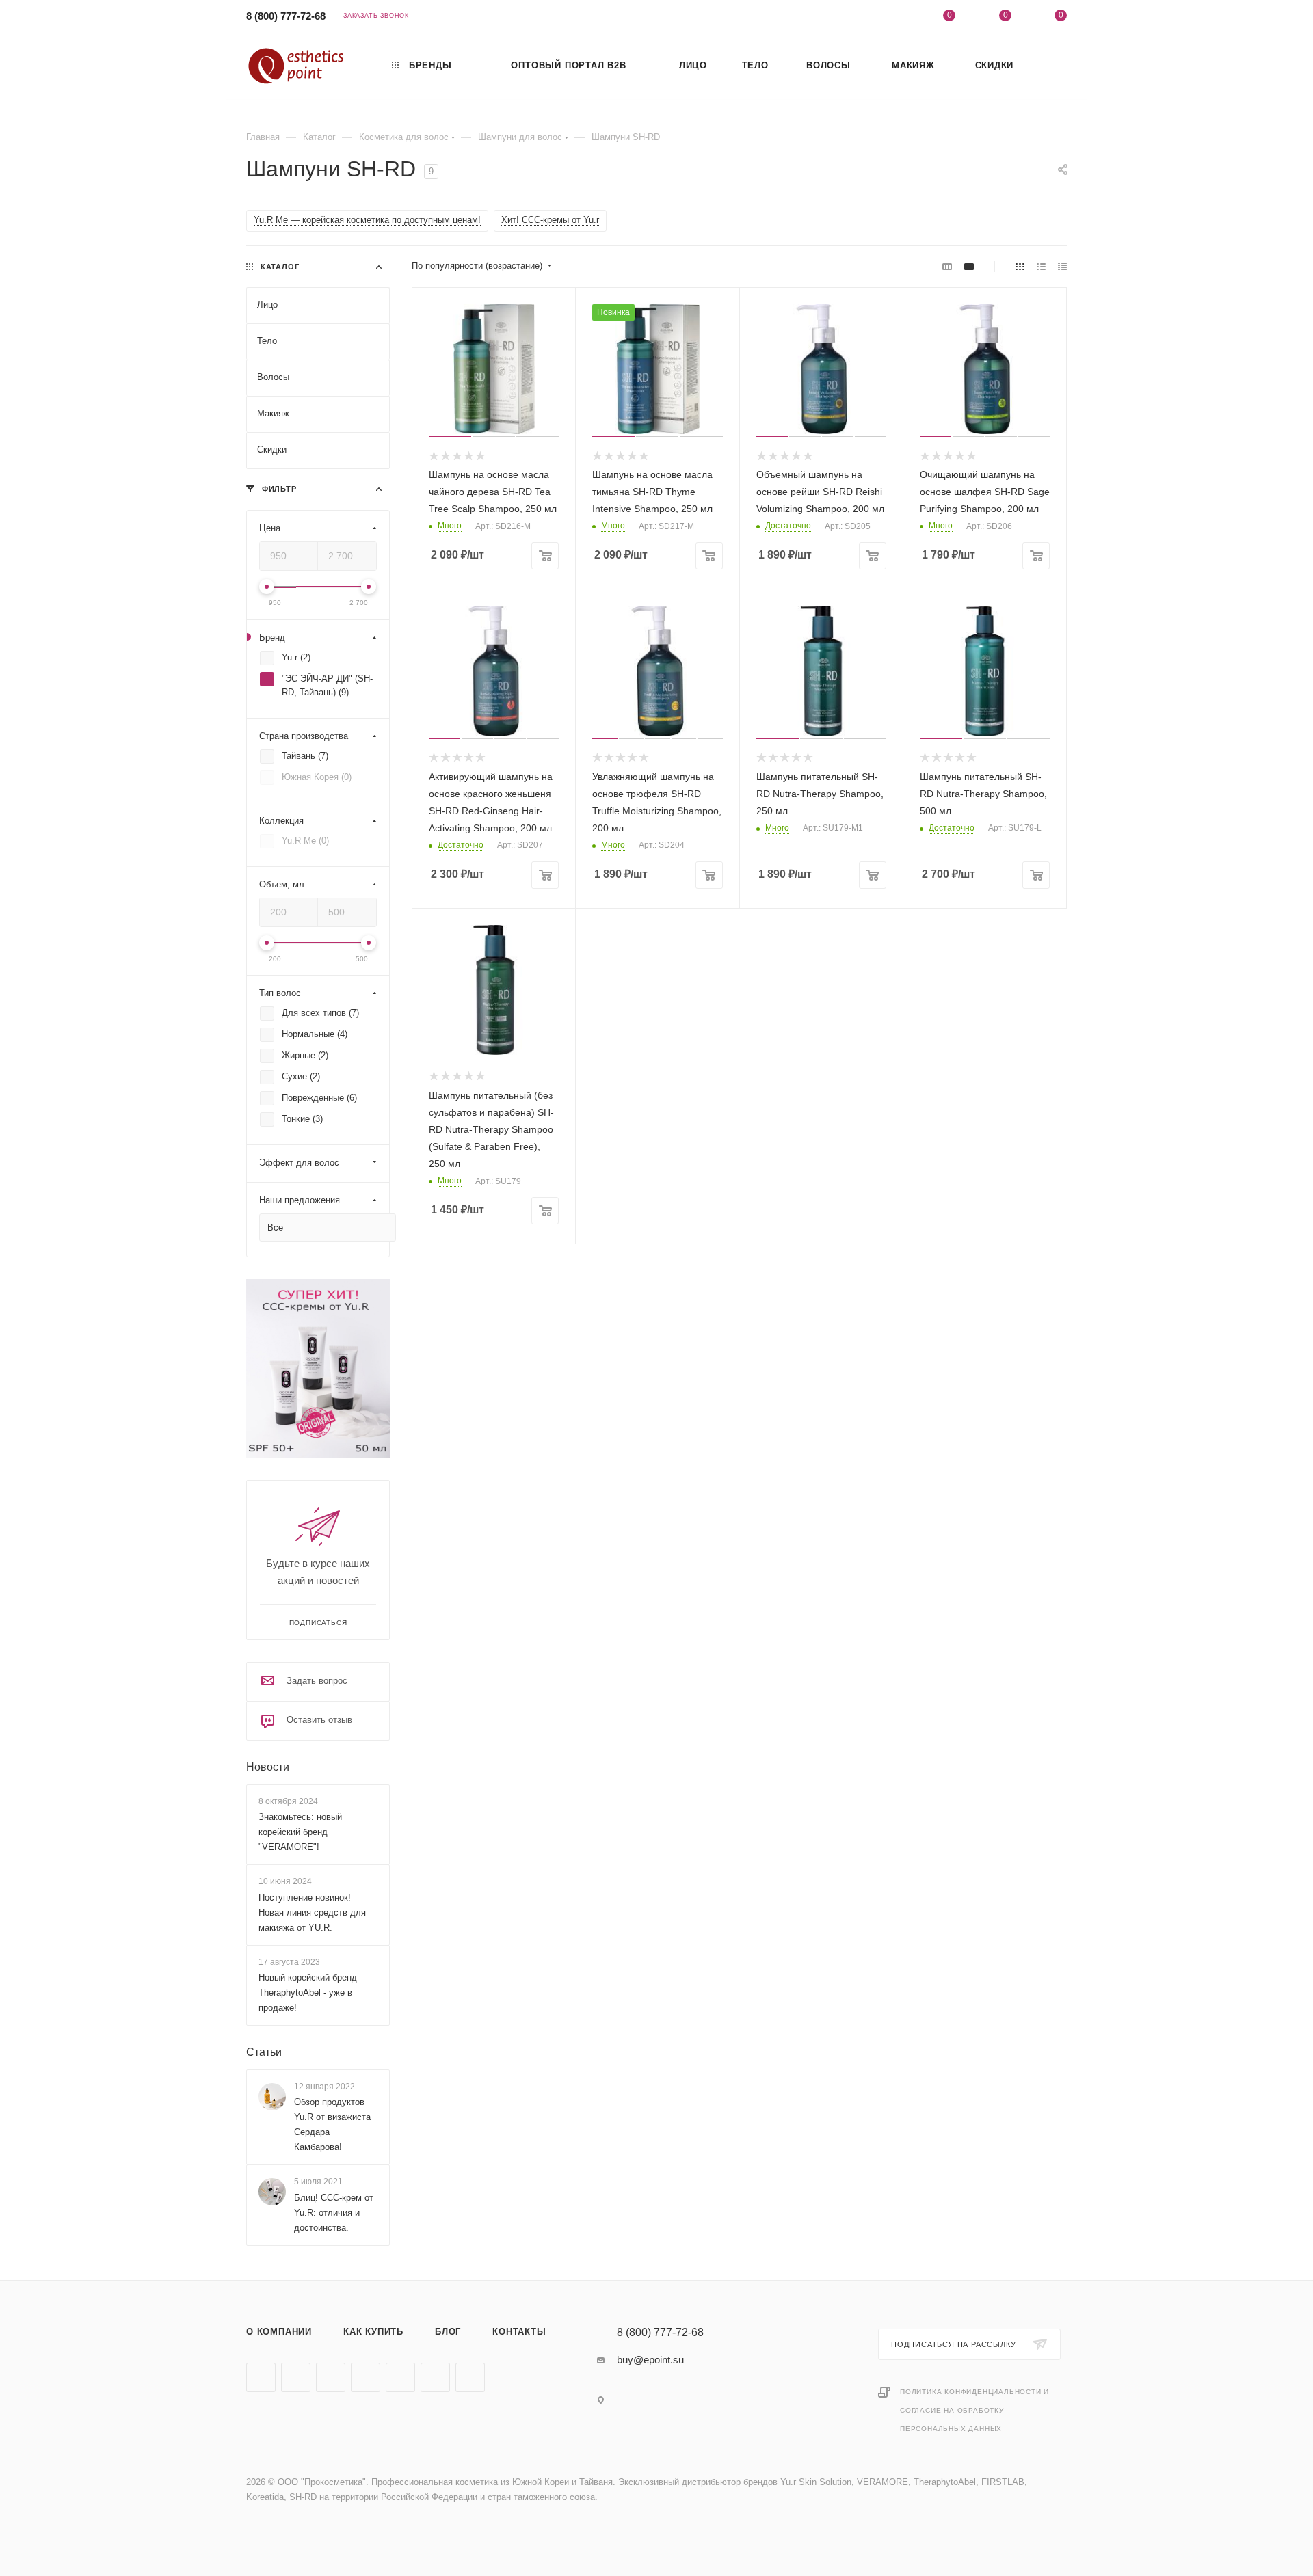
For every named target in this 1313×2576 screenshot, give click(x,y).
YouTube (331, 2377)
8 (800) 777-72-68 (286, 16)
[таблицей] (1062, 266)
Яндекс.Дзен (470, 2377)
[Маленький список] (947, 266)
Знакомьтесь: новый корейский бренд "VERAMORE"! (300, 1832)
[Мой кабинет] (894, 17)
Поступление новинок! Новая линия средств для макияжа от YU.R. (312, 1913)
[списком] (1041, 266)
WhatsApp (435, 2377)
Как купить (373, 2332)
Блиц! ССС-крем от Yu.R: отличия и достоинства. (334, 2213)
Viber (400, 2377)
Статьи (264, 2052)
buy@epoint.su (650, 2360)
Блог (448, 2332)
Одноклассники (366, 2377)
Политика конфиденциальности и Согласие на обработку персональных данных (974, 2410)
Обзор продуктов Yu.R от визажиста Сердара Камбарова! (332, 2124)
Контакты (519, 2332)
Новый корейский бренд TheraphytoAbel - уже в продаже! (308, 1993)
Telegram (296, 2377)
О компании (279, 2332)
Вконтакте (261, 2377)
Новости (268, 1767)
